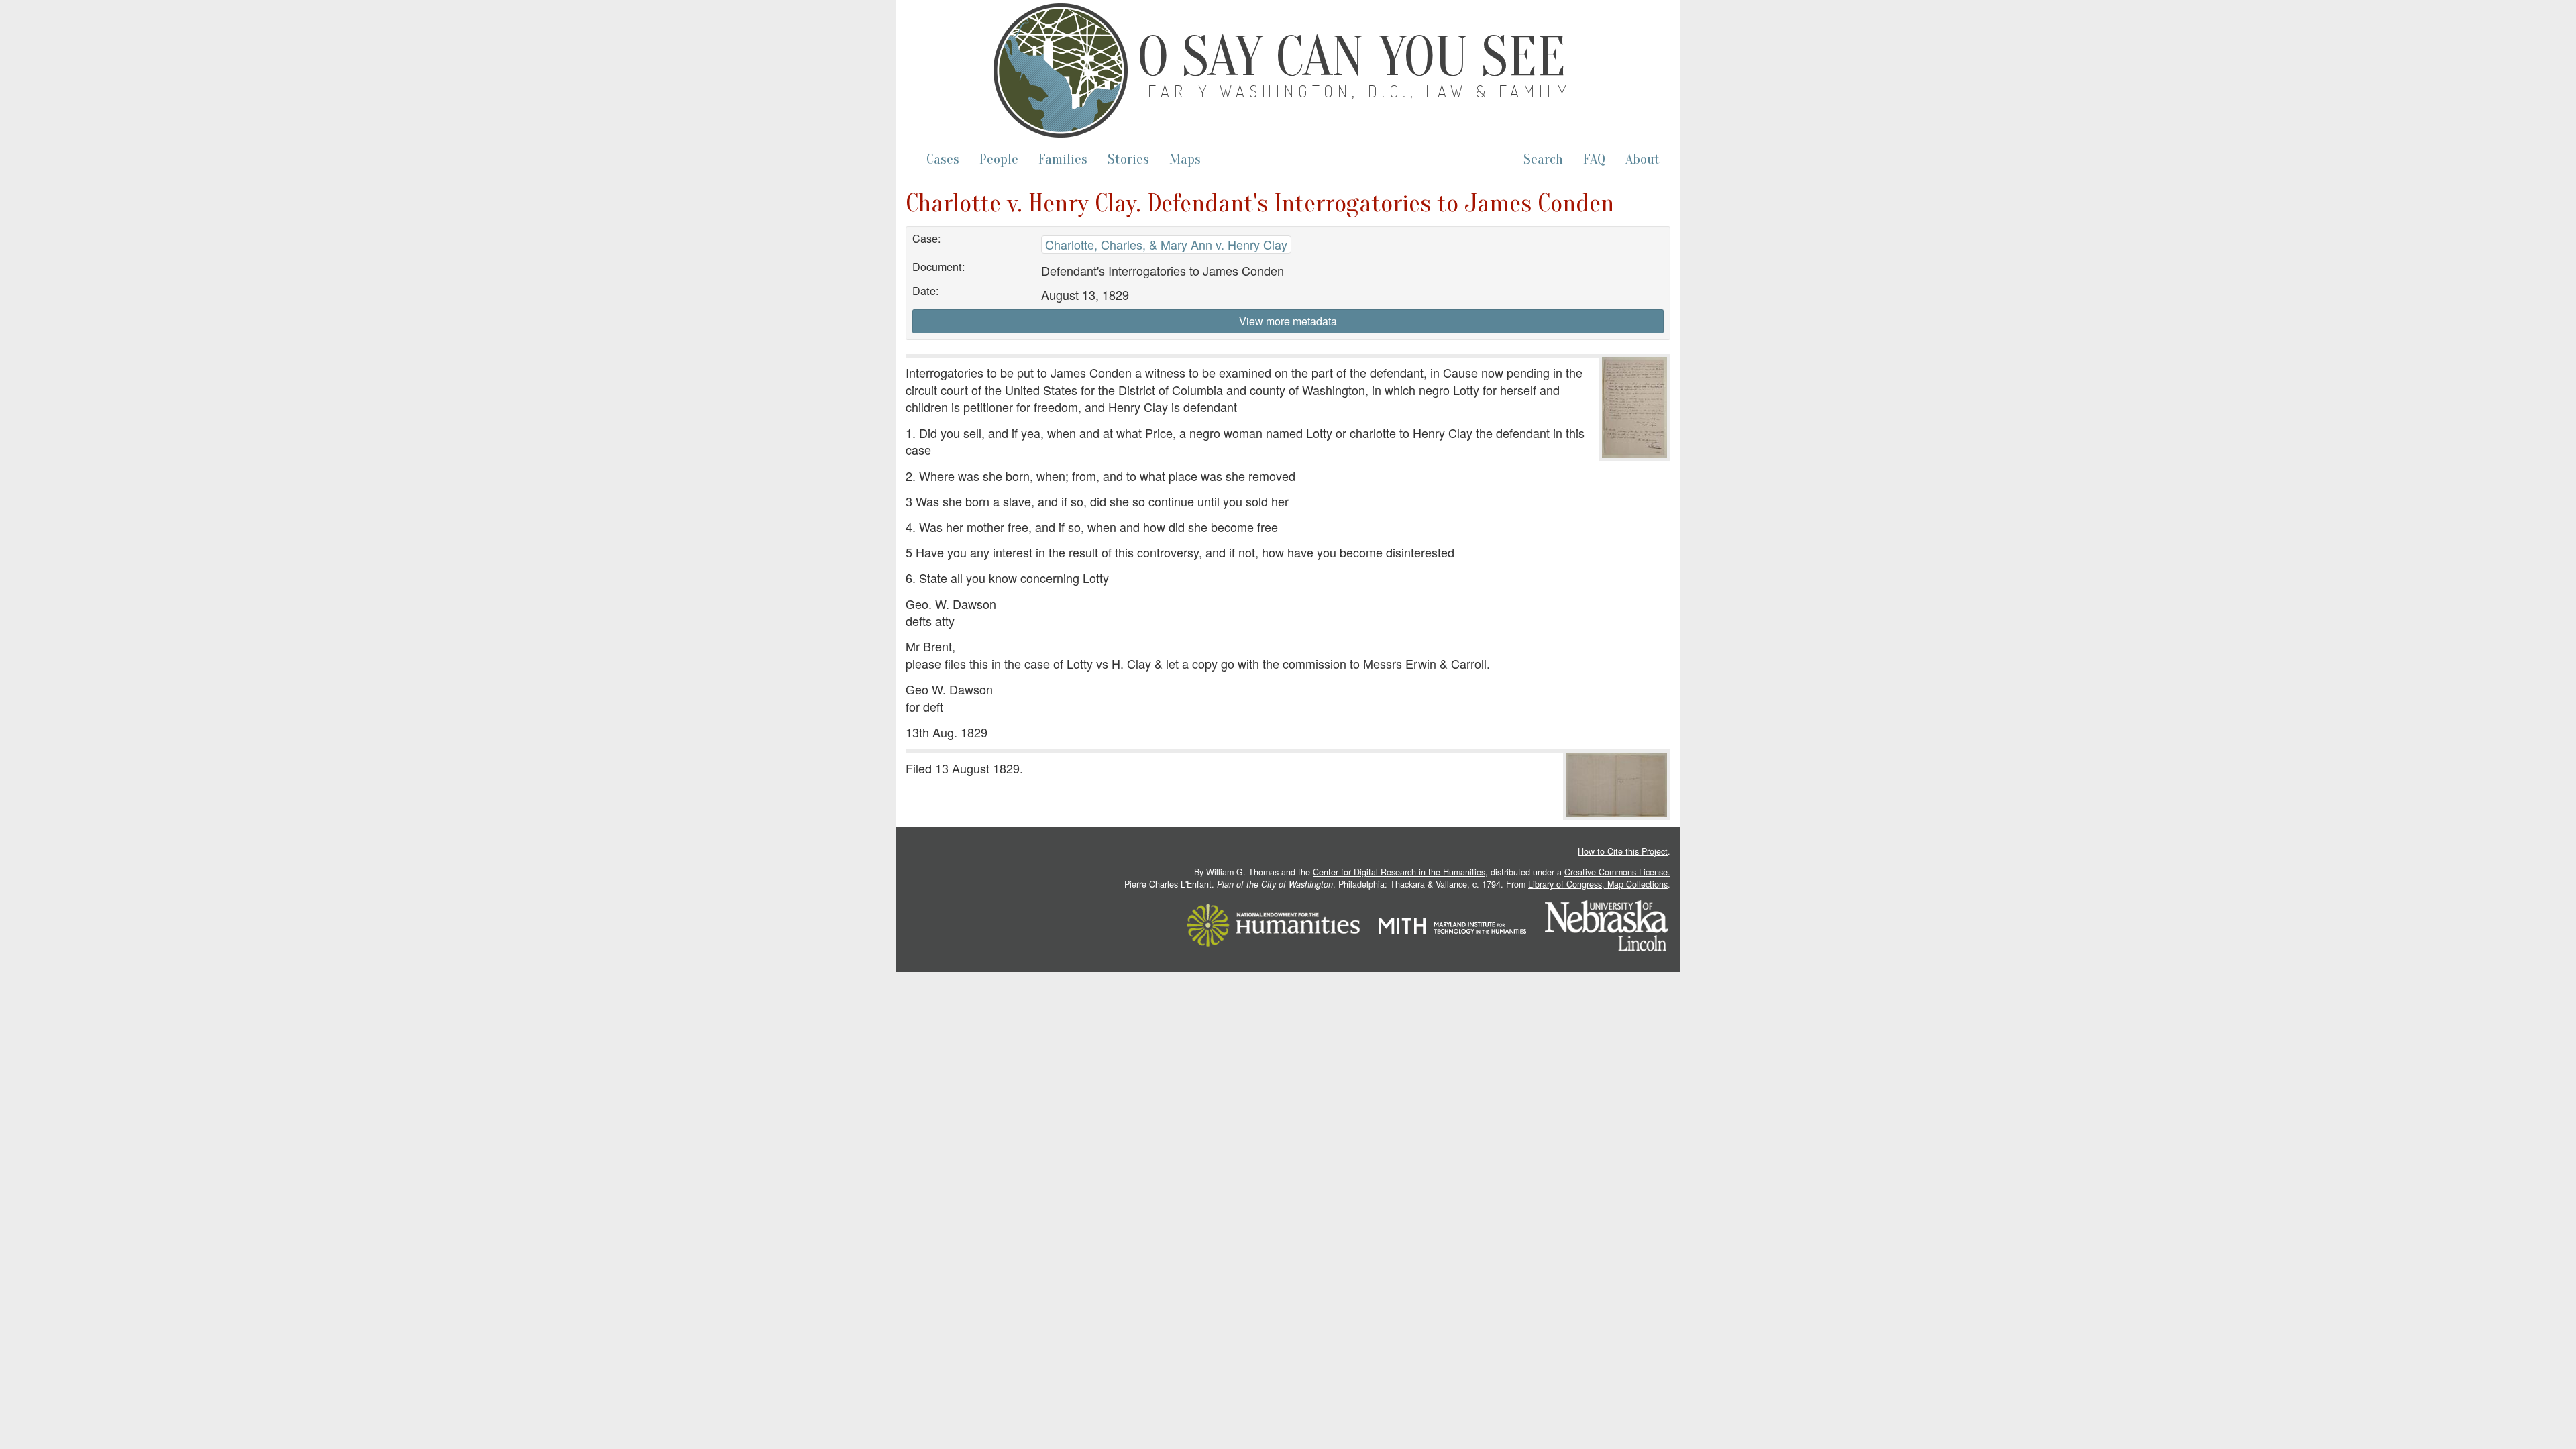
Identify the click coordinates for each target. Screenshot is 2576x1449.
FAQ (1594, 159)
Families (1063, 159)
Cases (943, 159)
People (999, 159)
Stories (1128, 159)
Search (1543, 159)
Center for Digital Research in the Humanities (1399, 872)
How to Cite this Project (1623, 851)
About (1643, 159)
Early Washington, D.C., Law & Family (1360, 91)
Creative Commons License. (1617, 872)
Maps (1185, 159)
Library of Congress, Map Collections (1598, 884)
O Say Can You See (1352, 57)
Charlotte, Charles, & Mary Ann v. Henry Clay (1166, 244)
